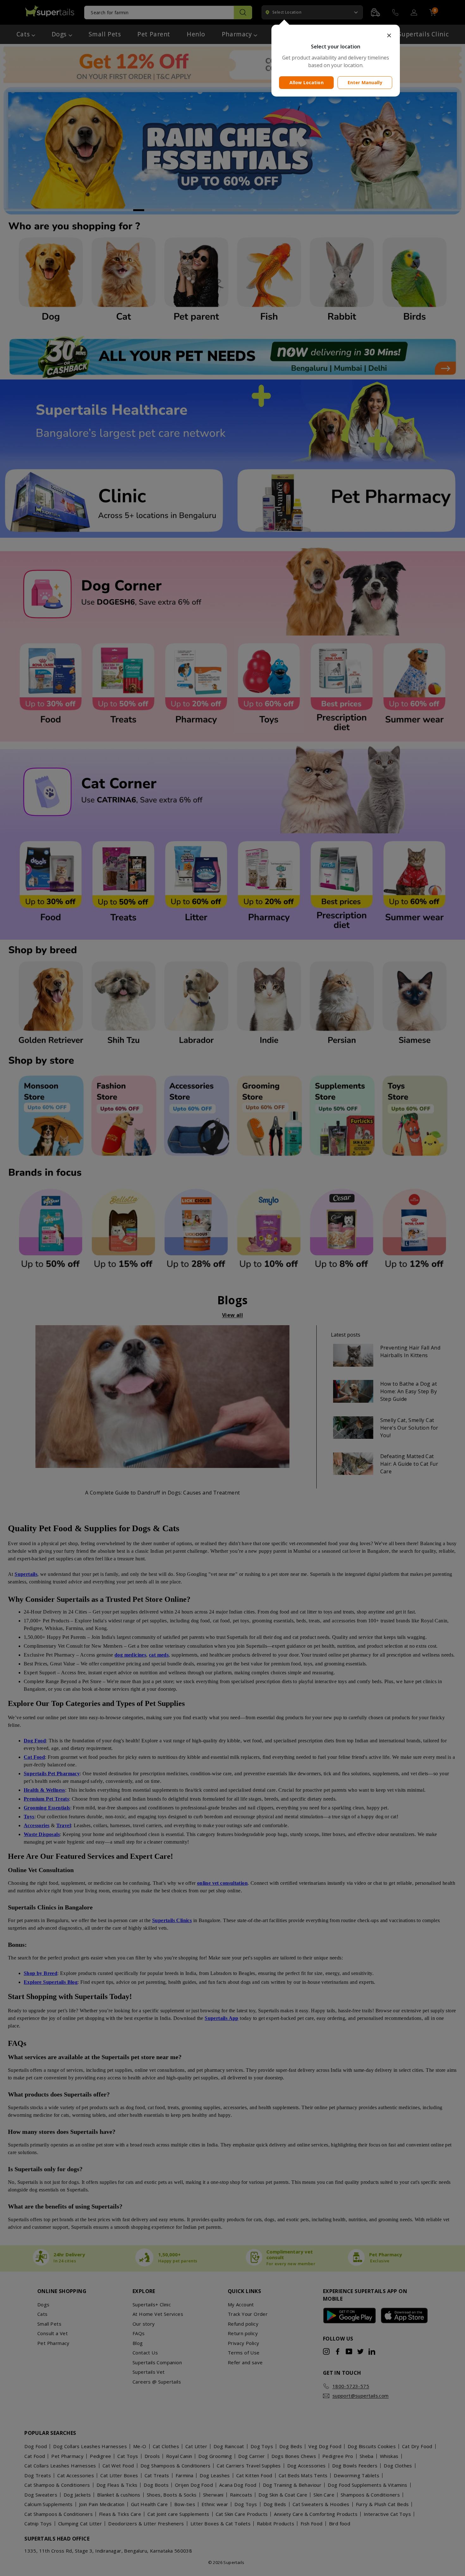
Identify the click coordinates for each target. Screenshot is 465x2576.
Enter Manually (365, 82)
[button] (336, 35)
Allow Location (307, 82)
